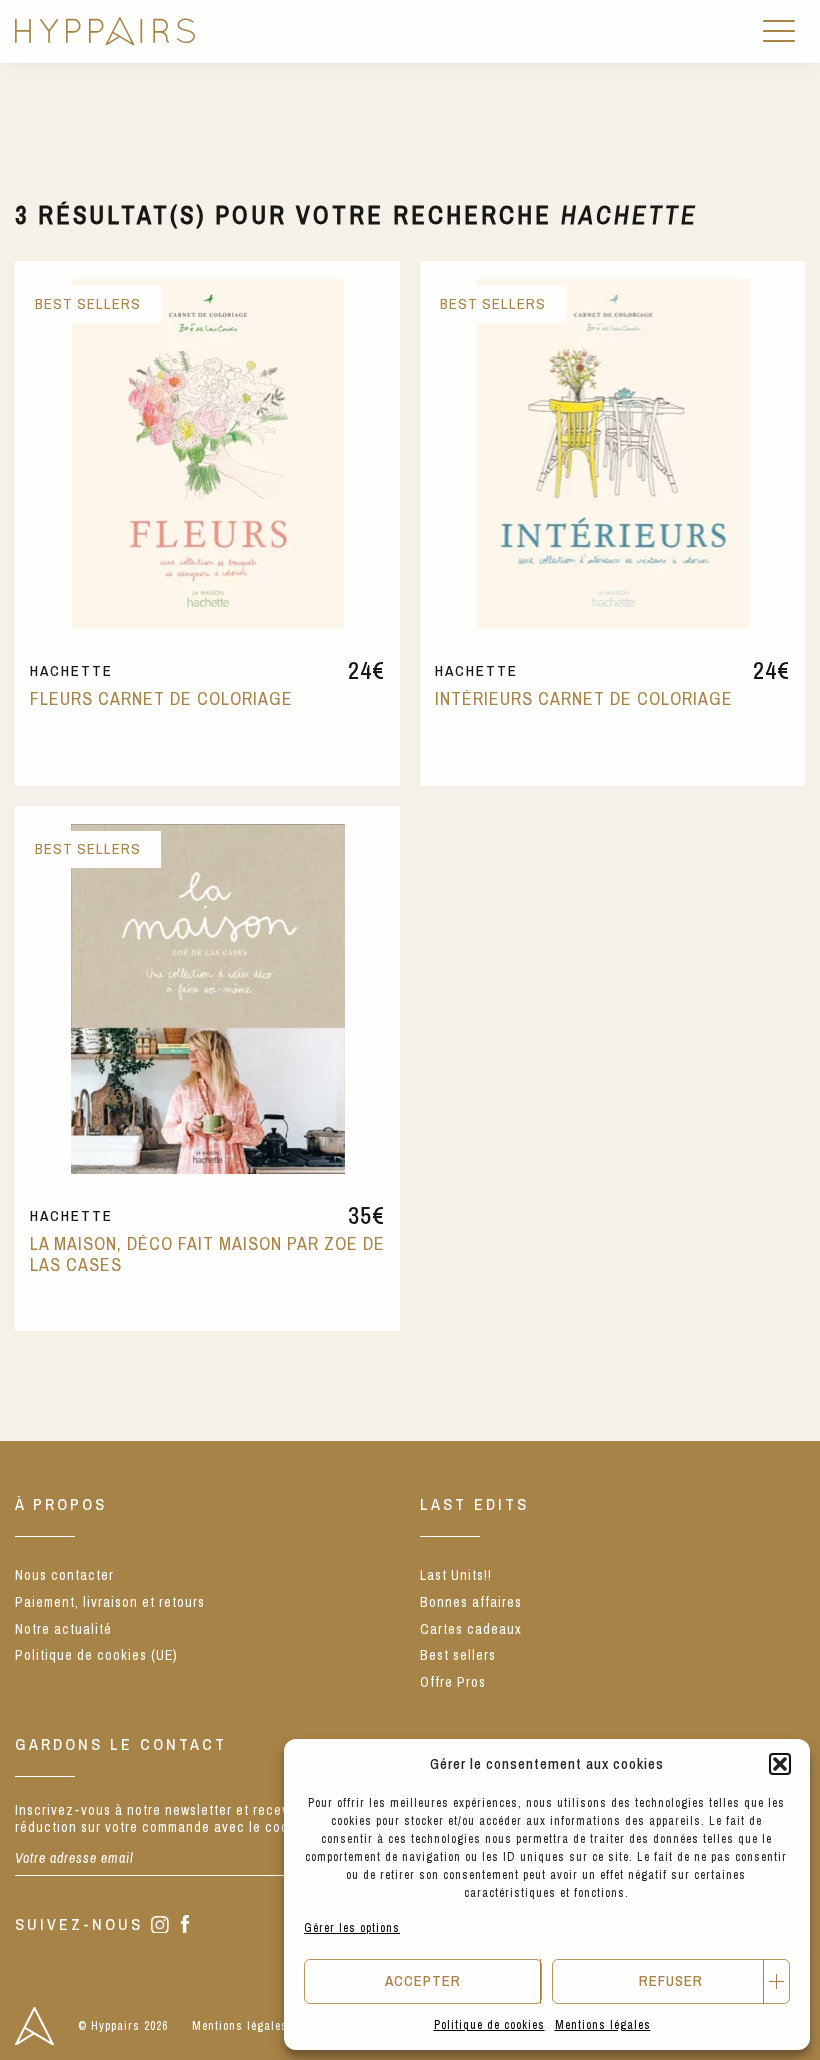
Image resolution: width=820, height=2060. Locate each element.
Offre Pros (453, 1682)
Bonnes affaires (471, 1602)
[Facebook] (185, 1926)
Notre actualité (63, 1629)
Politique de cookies (489, 2025)
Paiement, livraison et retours (110, 1602)
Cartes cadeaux (471, 1629)
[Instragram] (160, 1926)
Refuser (671, 1980)
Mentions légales (603, 2025)
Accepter (423, 1980)
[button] (780, 1764)
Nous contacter (64, 1575)
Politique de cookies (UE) (96, 1655)
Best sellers (458, 1655)
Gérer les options (352, 1928)
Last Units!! (456, 1575)
